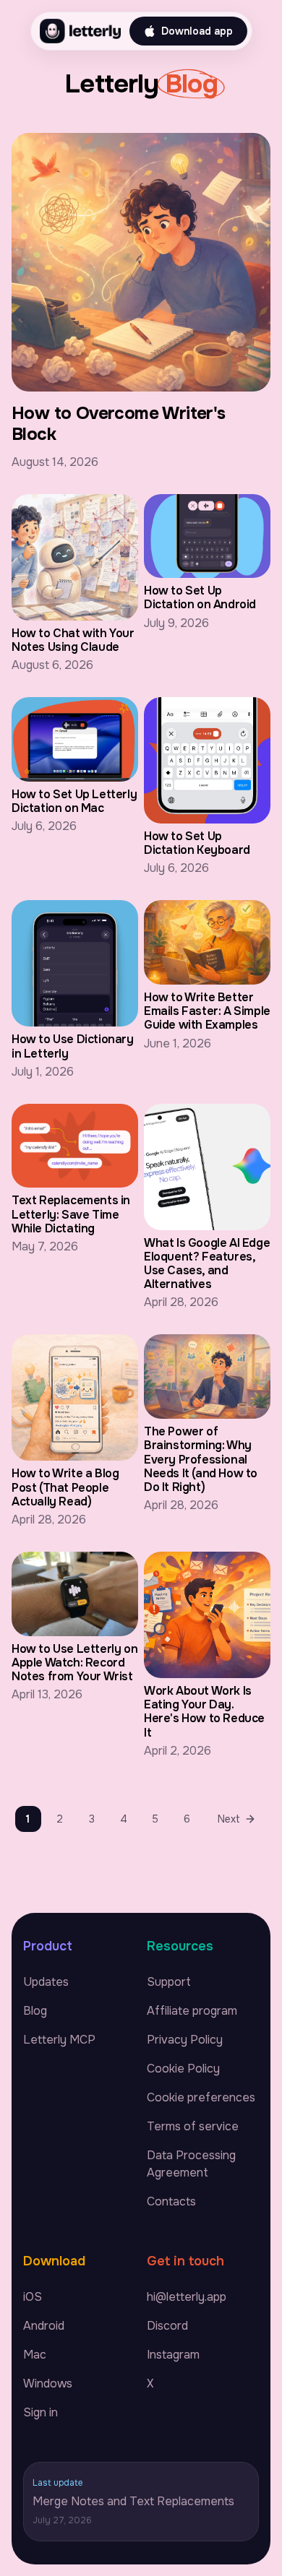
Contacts (171, 2201)
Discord (167, 2326)
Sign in (40, 2412)
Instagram (173, 2355)
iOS (33, 2297)
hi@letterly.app (187, 2297)
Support (169, 1982)
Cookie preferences (201, 2097)
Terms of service (193, 2126)
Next (229, 1819)
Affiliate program (192, 2011)
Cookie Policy (183, 2069)
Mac (35, 2355)
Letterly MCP (59, 2040)
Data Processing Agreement (191, 2164)
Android (44, 2326)
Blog (35, 2011)
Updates (46, 1982)
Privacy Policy (185, 2040)
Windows (48, 2383)
